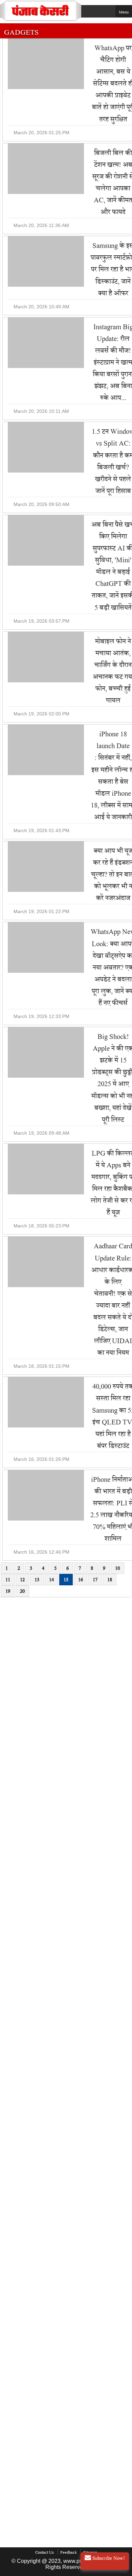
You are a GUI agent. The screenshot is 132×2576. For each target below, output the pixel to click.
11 (8, 1580)
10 (117, 1568)
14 (51, 1580)
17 (95, 1580)
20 (22, 1591)
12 (22, 1580)
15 (66, 1580)
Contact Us (45, 2552)
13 (37, 1580)
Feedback (69, 2552)
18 (110, 1580)
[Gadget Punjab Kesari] (41, 20)
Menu (124, 12)
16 (81, 1580)
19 (8, 1591)
